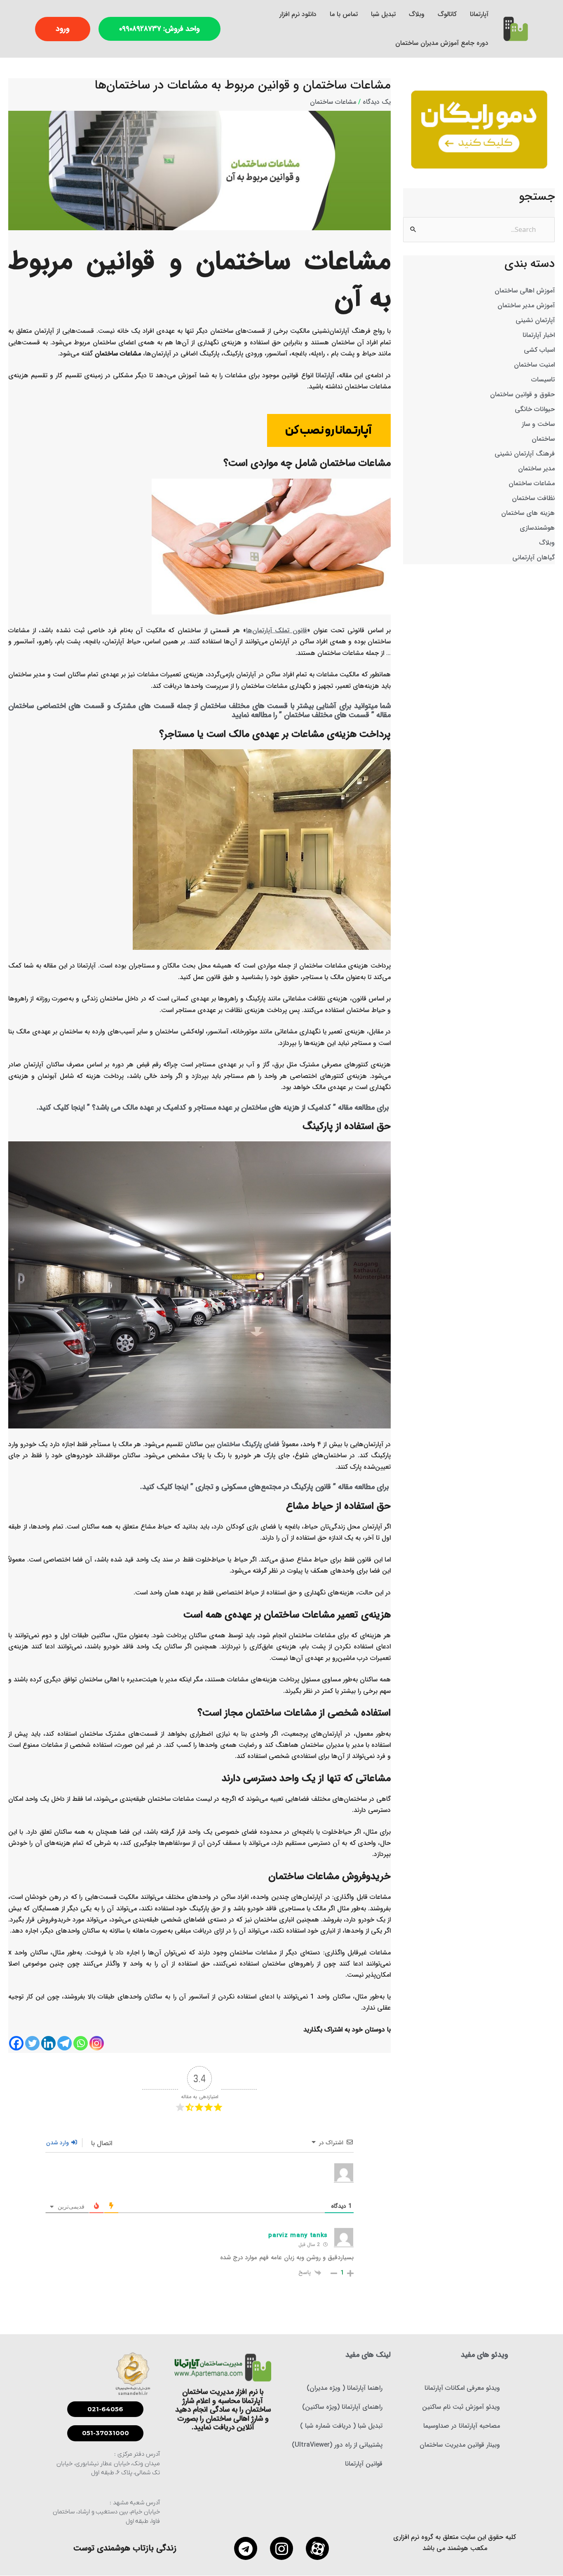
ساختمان (543, 439)
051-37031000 (106, 2433)
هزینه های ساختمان (528, 513)
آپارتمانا (479, 14)
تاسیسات (543, 380)
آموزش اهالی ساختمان (525, 291)
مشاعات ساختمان (532, 483)
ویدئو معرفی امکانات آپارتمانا (462, 2388)
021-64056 (105, 2409)
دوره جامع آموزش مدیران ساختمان (442, 43)
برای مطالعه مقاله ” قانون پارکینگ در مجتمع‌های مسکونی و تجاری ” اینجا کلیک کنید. (265, 1487)
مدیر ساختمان (536, 469)
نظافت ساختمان (533, 498)
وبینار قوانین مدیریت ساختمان (460, 2445)
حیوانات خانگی (535, 409)
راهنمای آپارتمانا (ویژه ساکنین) (342, 2407)
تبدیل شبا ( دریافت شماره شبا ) (341, 2426)
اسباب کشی (539, 350)
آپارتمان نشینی (535, 320)
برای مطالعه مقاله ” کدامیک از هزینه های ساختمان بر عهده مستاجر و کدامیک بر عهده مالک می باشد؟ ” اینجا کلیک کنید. (214, 1108)
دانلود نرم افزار (298, 14)
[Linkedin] (48, 2043)
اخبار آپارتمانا (539, 335)
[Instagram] (97, 2043)
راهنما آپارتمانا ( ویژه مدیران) (345, 2388)
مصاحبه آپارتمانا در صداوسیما (462, 2426)
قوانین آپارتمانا (364, 2464)
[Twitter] (32, 2043)
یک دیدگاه (377, 102)
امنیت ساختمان (534, 365)
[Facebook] (16, 2043)
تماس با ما (344, 14)
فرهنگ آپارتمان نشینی (525, 454)
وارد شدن (58, 2143)
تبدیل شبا (383, 14)
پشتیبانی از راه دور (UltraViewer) (337, 2445)
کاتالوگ (447, 14)
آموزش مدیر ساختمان (526, 305)
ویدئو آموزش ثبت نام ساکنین (461, 2407)
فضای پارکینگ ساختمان (248, 1444)
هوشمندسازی (537, 528)
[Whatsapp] (81, 2043)
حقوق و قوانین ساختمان (522, 394)
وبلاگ (417, 14)
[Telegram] (65, 2043)
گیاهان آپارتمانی (534, 558)
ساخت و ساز (538, 424)
